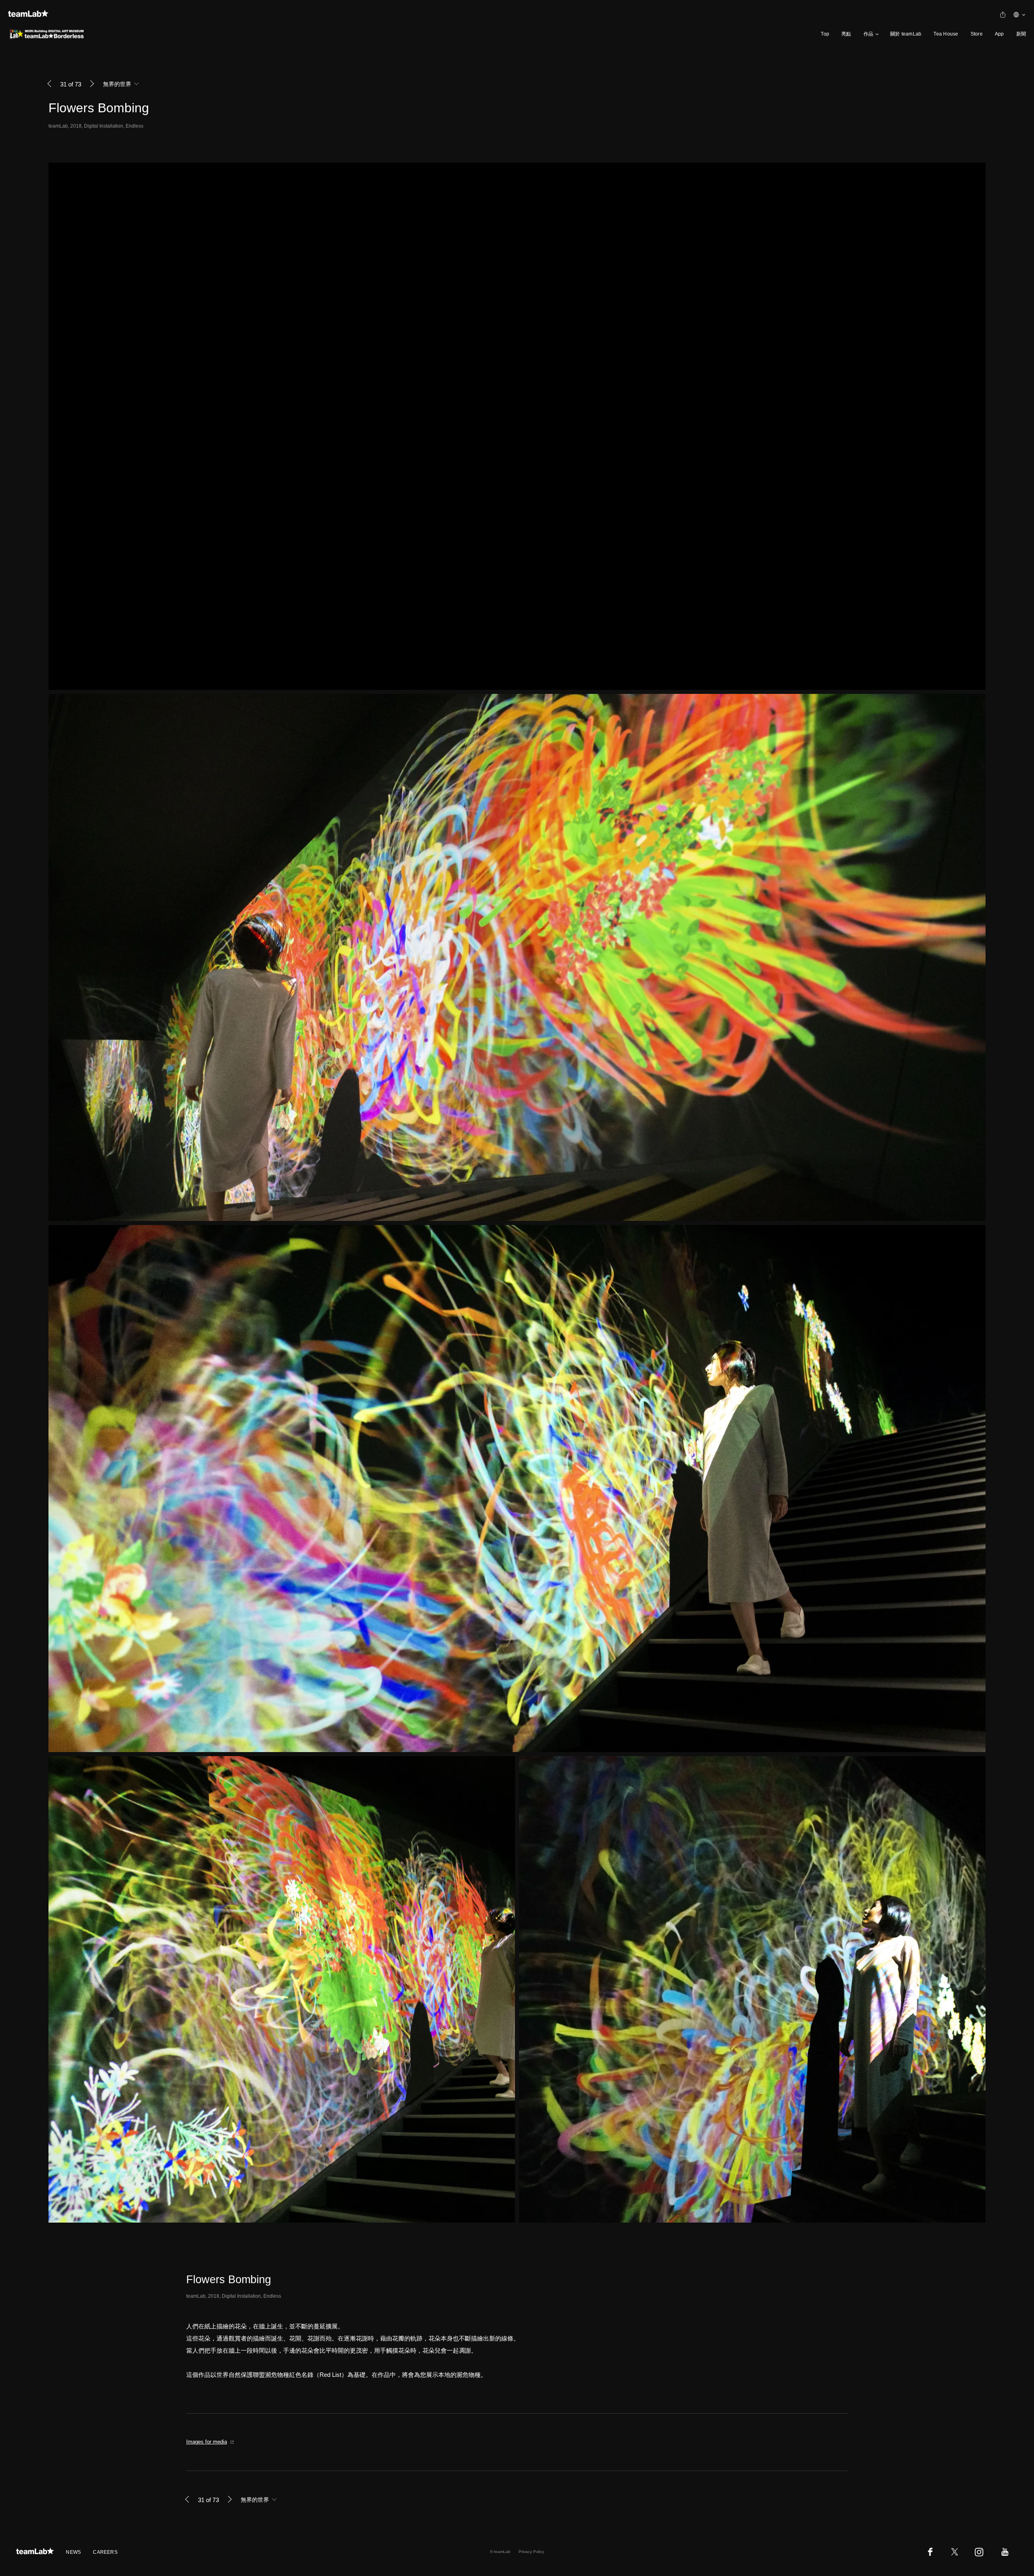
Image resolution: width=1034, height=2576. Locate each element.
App (999, 34)
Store (977, 34)
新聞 (1021, 34)
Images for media (207, 2442)
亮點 (846, 34)
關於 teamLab (906, 34)
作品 (868, 34)
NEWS (73, 2552)
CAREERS (105, 2552)
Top (825, 34)
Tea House (946, 34)
